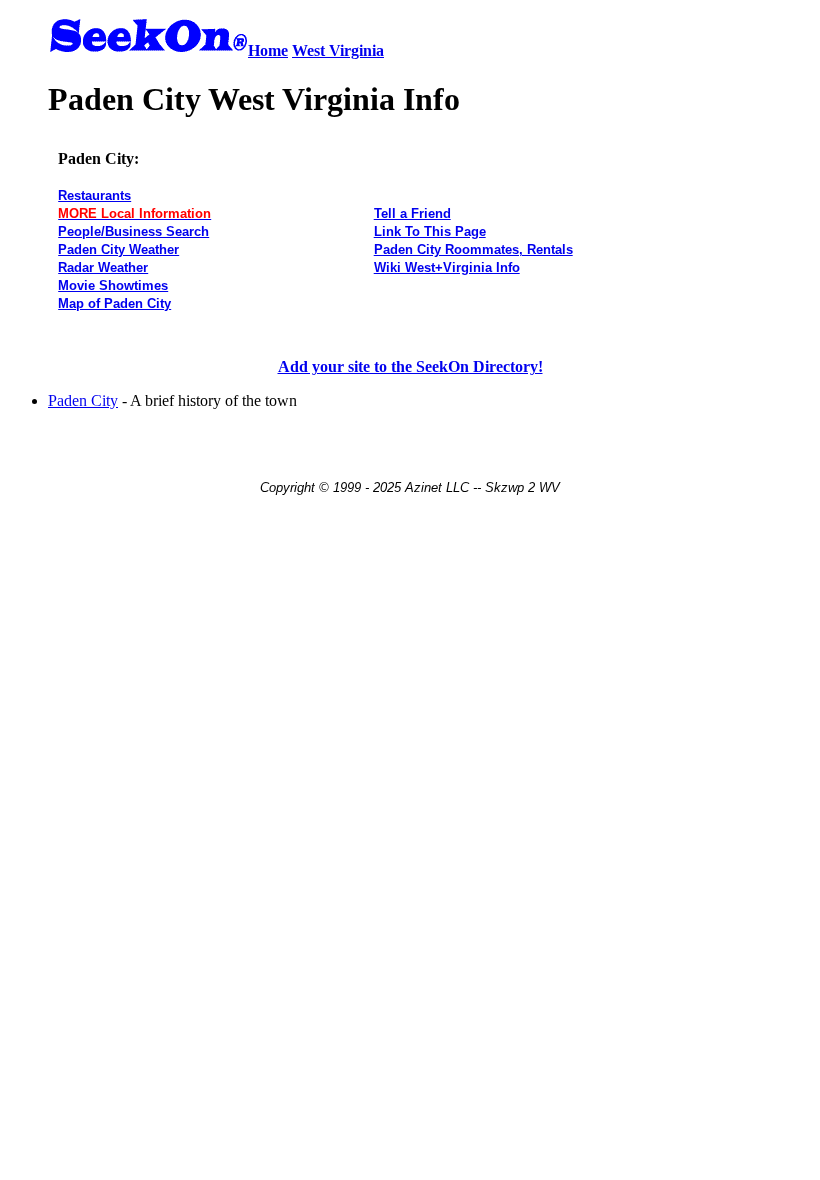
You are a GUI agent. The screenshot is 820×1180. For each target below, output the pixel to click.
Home (268, 50)
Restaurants (94, 195)
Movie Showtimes (113, 285)
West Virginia (338, 50)
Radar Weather (103, 267)
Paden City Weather (118, 249)
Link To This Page (430, 231)
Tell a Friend (412, 213)
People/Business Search (133, 231)
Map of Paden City (114, 303)
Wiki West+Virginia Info (447, 267)
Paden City (83, 400)
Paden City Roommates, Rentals (473, 249)
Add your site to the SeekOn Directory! (410, 366)
